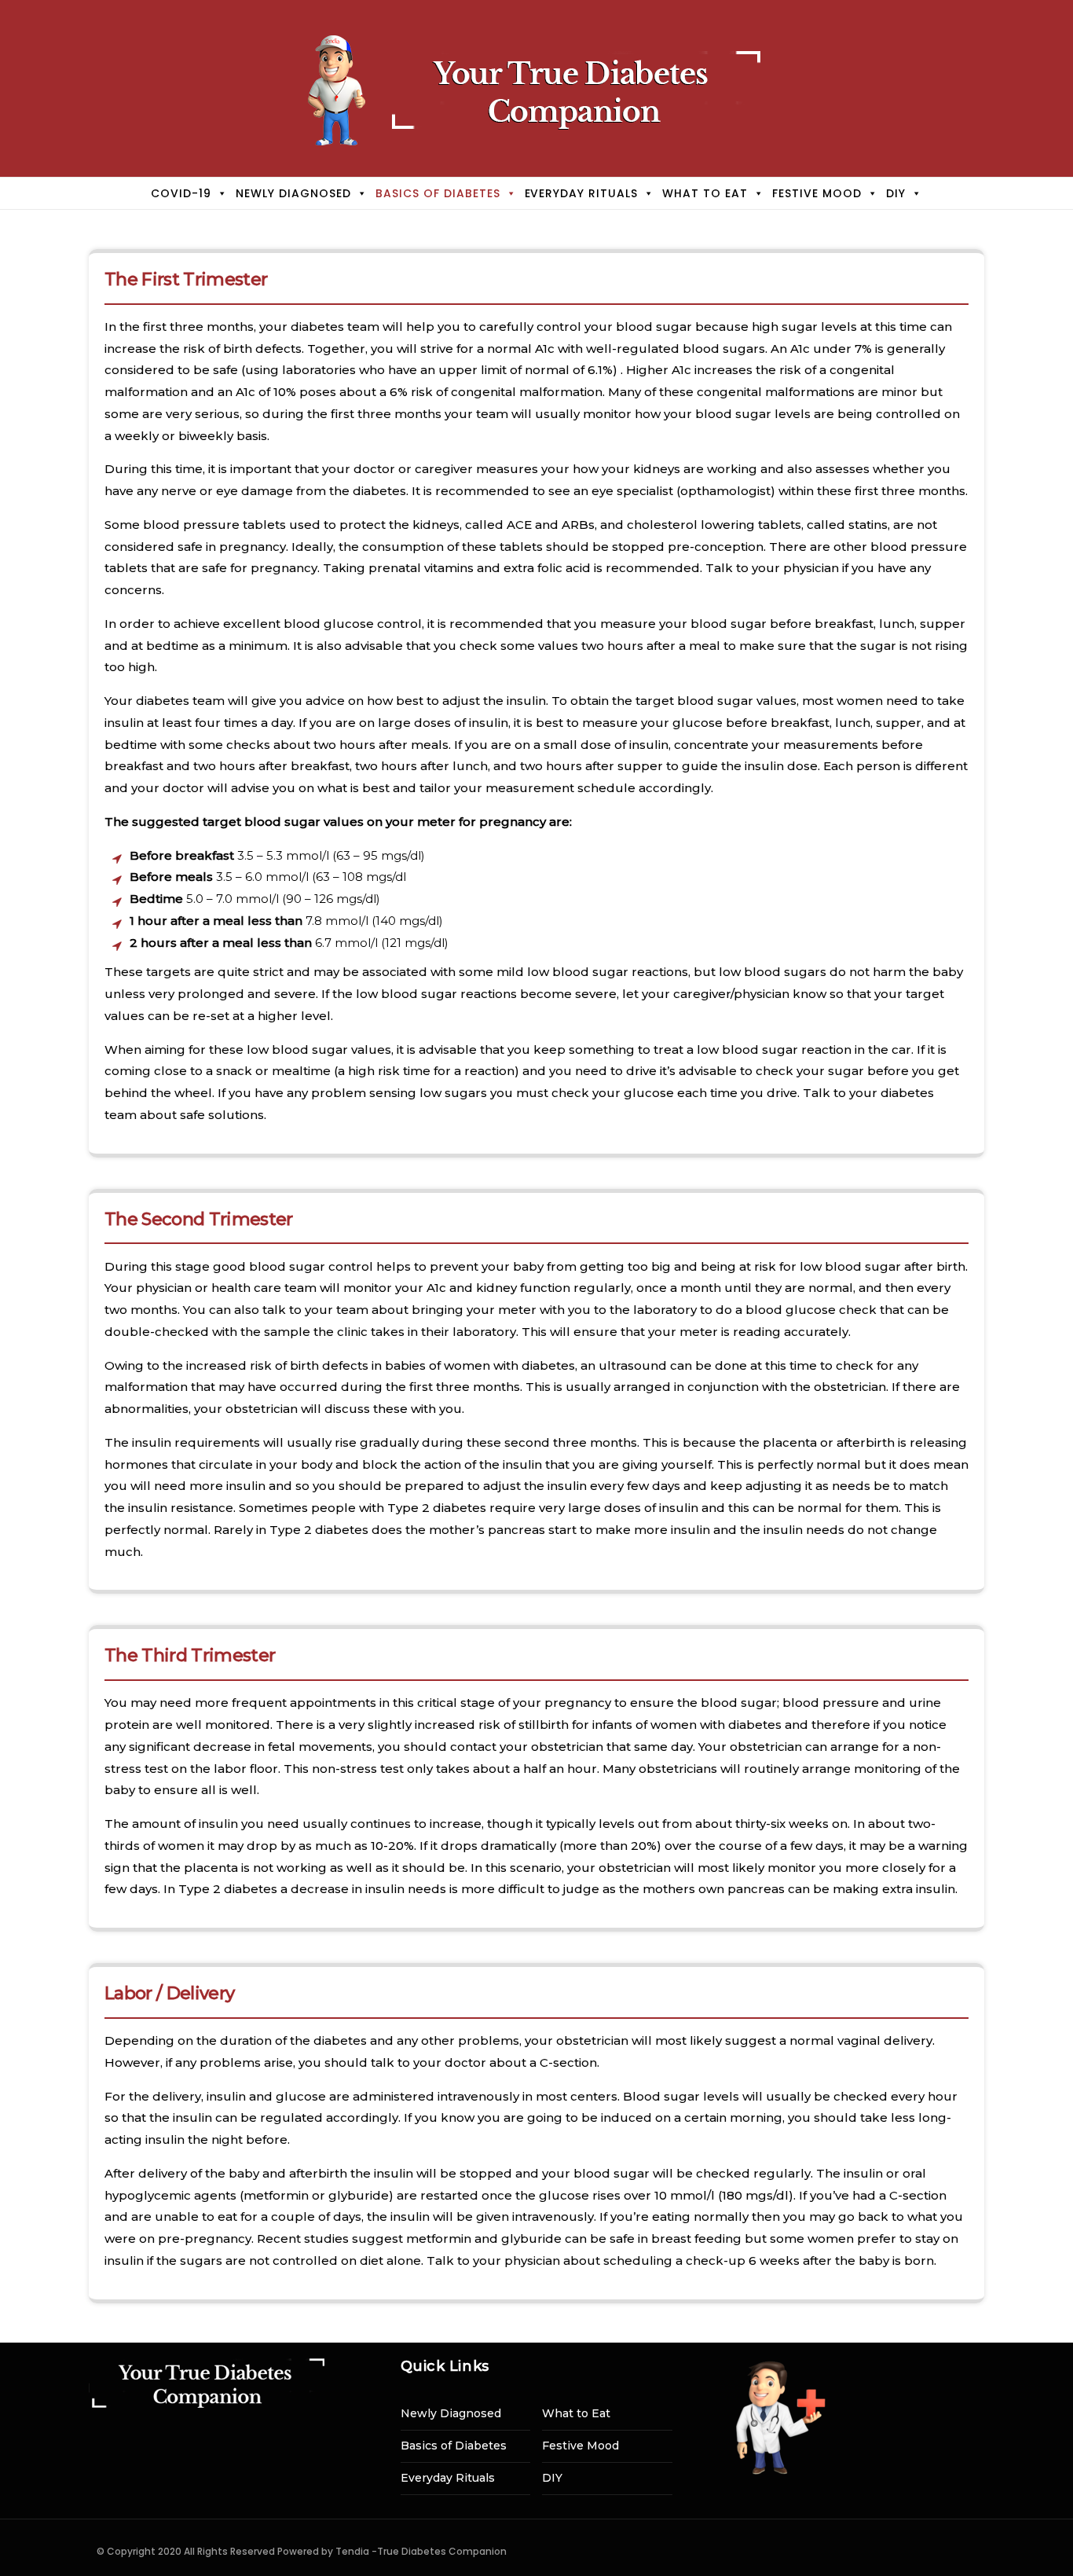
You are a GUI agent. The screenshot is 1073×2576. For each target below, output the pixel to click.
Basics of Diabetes (438, 193)
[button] (220, 193)
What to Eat (705, 193)
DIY (896, 193)
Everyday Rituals (582, 193)
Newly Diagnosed (293, 193)
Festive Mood (817, 193)
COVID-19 (181, 193)
